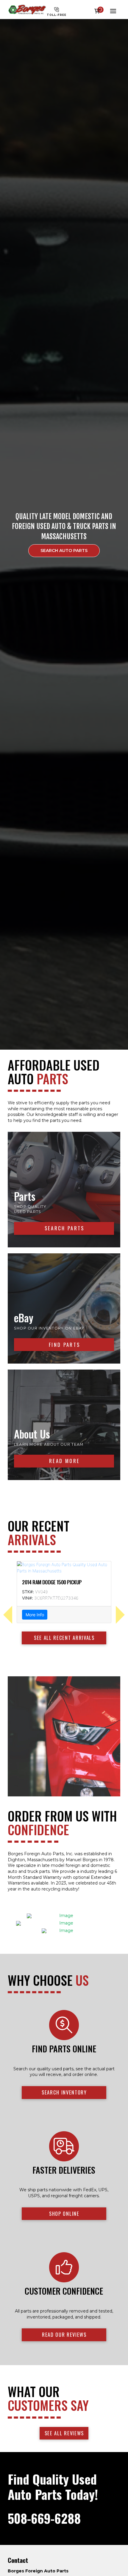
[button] (99, 11)
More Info (35, 1608)
